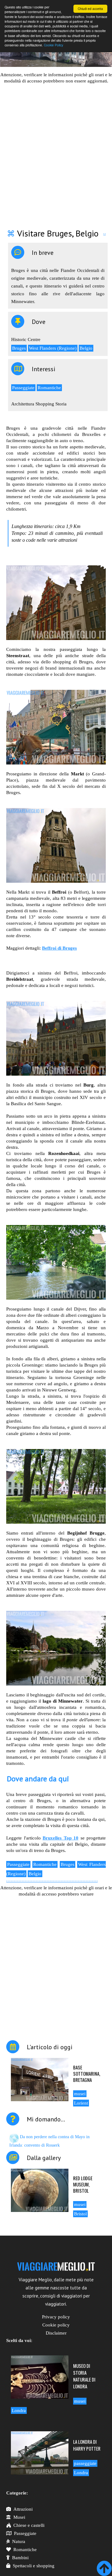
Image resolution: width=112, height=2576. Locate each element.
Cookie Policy (54, 45)
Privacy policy (56, 2317)
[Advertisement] (56, 152)
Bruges (19, 348)
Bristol (80, 2214)
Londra (19, 2410)
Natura (19, 2541)
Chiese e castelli (29, 2525)
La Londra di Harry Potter (87, 2445)
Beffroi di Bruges (59, 948)
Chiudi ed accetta (90, 9)
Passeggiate (23, 388)
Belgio (86, 348)
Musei (19, 2517)
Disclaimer (56, 2333)
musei (80, 2094)
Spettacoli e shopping (34, 2566)
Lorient (81, 2103)
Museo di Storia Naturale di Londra (84, 2376)
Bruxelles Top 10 (61, 1838)
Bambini (20, 2558)
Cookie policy (56, 2325)
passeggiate (85, 2463)
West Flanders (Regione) (53, 348)
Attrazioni (23, 2509)
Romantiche (49, 388)
